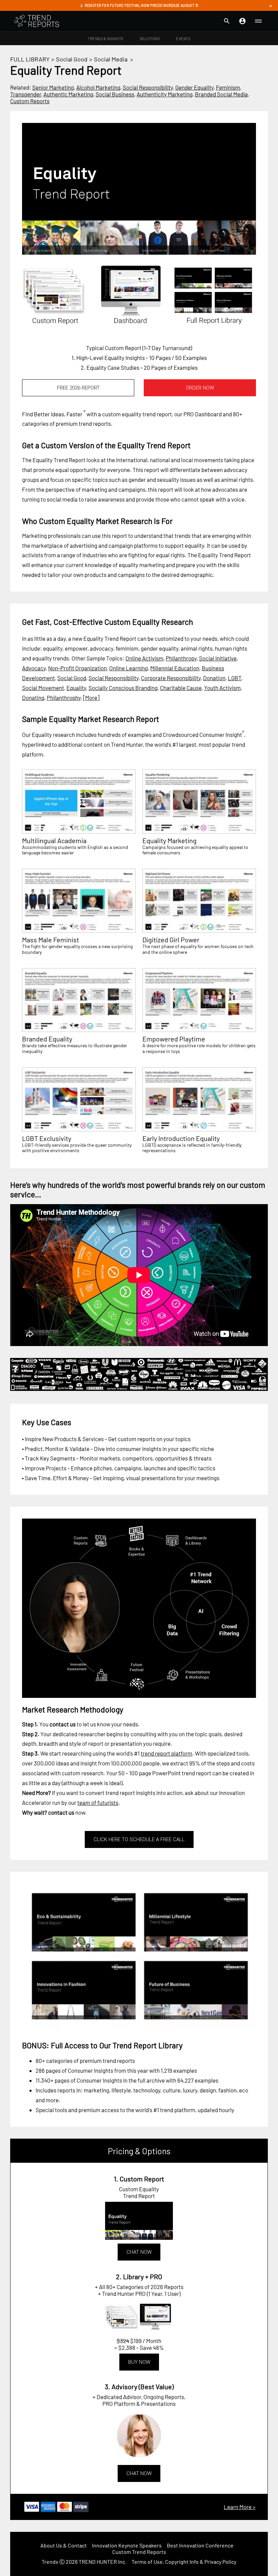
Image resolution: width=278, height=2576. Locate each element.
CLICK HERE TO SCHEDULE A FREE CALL (139, 1839)
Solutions (150, 39)
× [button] (271, 5)
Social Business (115, 94)
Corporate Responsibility (171, 678)
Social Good (72, 59)
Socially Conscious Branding (123, 688)
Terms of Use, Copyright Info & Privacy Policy (184, 2562)
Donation (214, 678)
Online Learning (128, 668)
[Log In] (242, 21)
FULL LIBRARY (30, 59)
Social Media (111, 59)
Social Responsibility (148, 87)
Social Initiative (218, 658)
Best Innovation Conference (200, 2545)
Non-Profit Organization (77, 668)
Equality (76, 688)
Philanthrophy (64, 697)
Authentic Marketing (68, 94)
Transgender (26, 94)
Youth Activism (222, 688)
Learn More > (240, 2507)
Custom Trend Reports (139, 2552)
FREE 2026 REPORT (78, 388)
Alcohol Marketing (98, 87)
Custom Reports (30, 101)
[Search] (227, 21)
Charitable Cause (181, 688)
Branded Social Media (221, 94)
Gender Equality (194, 87)
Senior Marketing (53, 87)
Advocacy (34, 668)
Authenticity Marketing (165, 94)
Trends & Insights (106, 39)
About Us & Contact (64, 2545)
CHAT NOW (139, 2252)
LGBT (235, 678)
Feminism (228, 87)
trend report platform (166, 1753)
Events (183, 39)
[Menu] (258, 21)
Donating (33, 697)
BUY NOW (139, 2362)
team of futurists (98, 1802)
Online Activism (144, 658)
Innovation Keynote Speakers (127, 2545)
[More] (91, 697)
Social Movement (43, 688)
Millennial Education (175, 668)
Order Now (200, 388)
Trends (50, 2562)
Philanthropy (181, 658)
